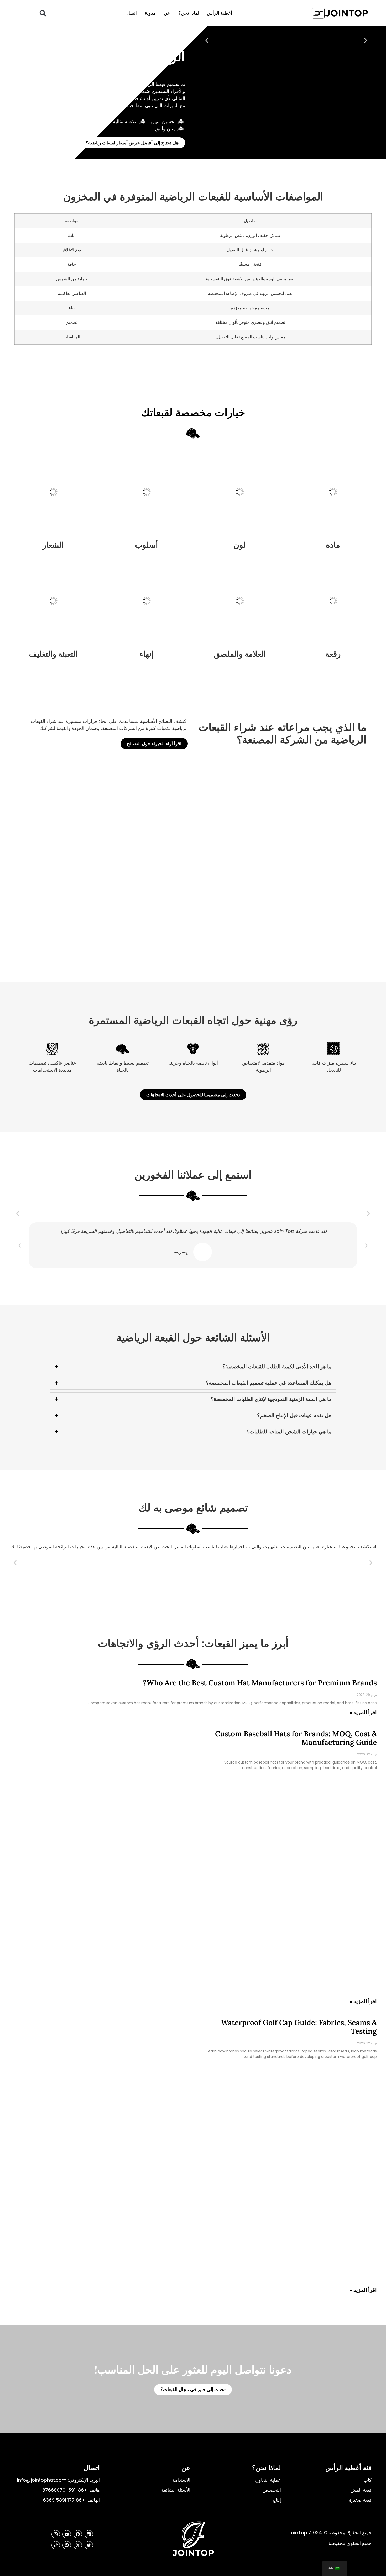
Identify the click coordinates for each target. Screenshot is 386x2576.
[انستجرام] (56, 2534)
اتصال (131, 13)
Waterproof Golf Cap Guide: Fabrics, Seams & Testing (299, 2027)
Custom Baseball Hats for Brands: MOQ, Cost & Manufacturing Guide (296, 1738)
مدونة (150, 13)
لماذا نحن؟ (189, 13)
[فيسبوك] (78, 2534)
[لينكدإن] (89, 2534)
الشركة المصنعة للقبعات (72, 72)
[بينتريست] (67, 2545)
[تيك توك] (56, 2545)
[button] (43, 13)
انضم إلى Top (121, 72)
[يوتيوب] (67, 2534)
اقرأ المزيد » (363, 1712)
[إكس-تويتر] (78, 2545)
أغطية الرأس (220, 13)
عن (167, 13)
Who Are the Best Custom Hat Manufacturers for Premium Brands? (260, 1683)
